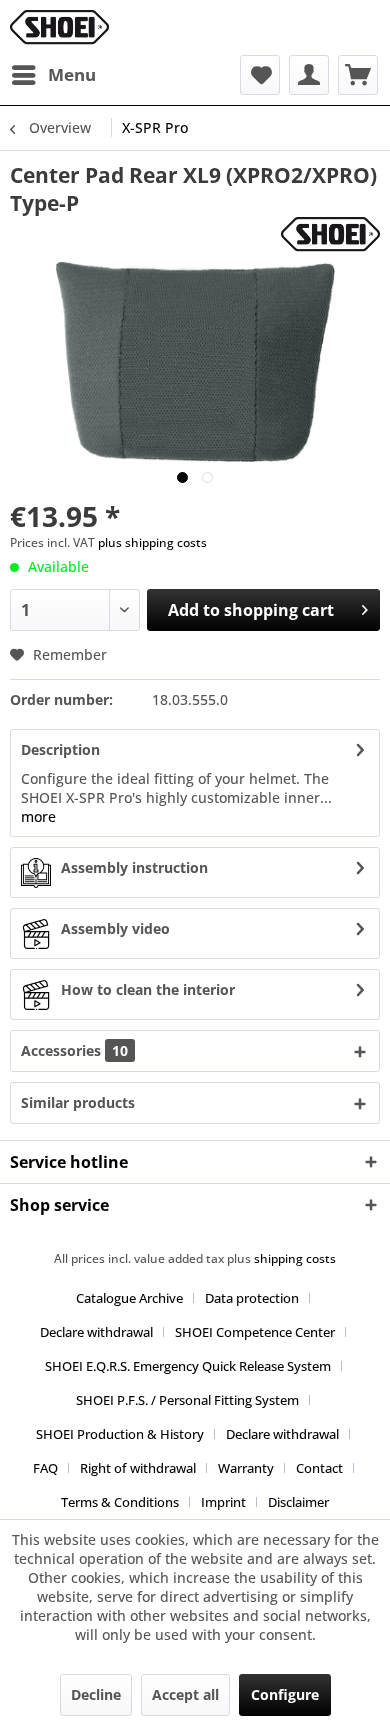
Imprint (223, 1502)
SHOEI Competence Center (255, 1332)
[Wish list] (260, 75)
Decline (96, 1694)
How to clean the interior (148, 989)
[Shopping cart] (358, 75)
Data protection (252, 1298)
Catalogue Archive (129, 1298)
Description (60, 749)
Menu (72, 74)
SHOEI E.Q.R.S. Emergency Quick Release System (188, 1366)
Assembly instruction (134, 867)
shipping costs (295, 1258)
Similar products (78, 1102)
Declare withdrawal (96, 1332)
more (38, 816)
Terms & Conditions (120, 1502)
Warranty (246, 1468)
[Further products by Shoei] (330, 234)
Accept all (185, 1694)
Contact (319, 1468)
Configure (285, 1694)
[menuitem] (53, 75)
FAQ (45, 1468)
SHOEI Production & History (120, 1434)
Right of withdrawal (138, 1468)
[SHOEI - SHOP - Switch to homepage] (59, 27)
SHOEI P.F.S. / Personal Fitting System (187, 1400)
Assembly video (115, 928)
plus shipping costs (152, 542)
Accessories (74, 1050)
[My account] (309, 75)
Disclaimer (298, 1502)
